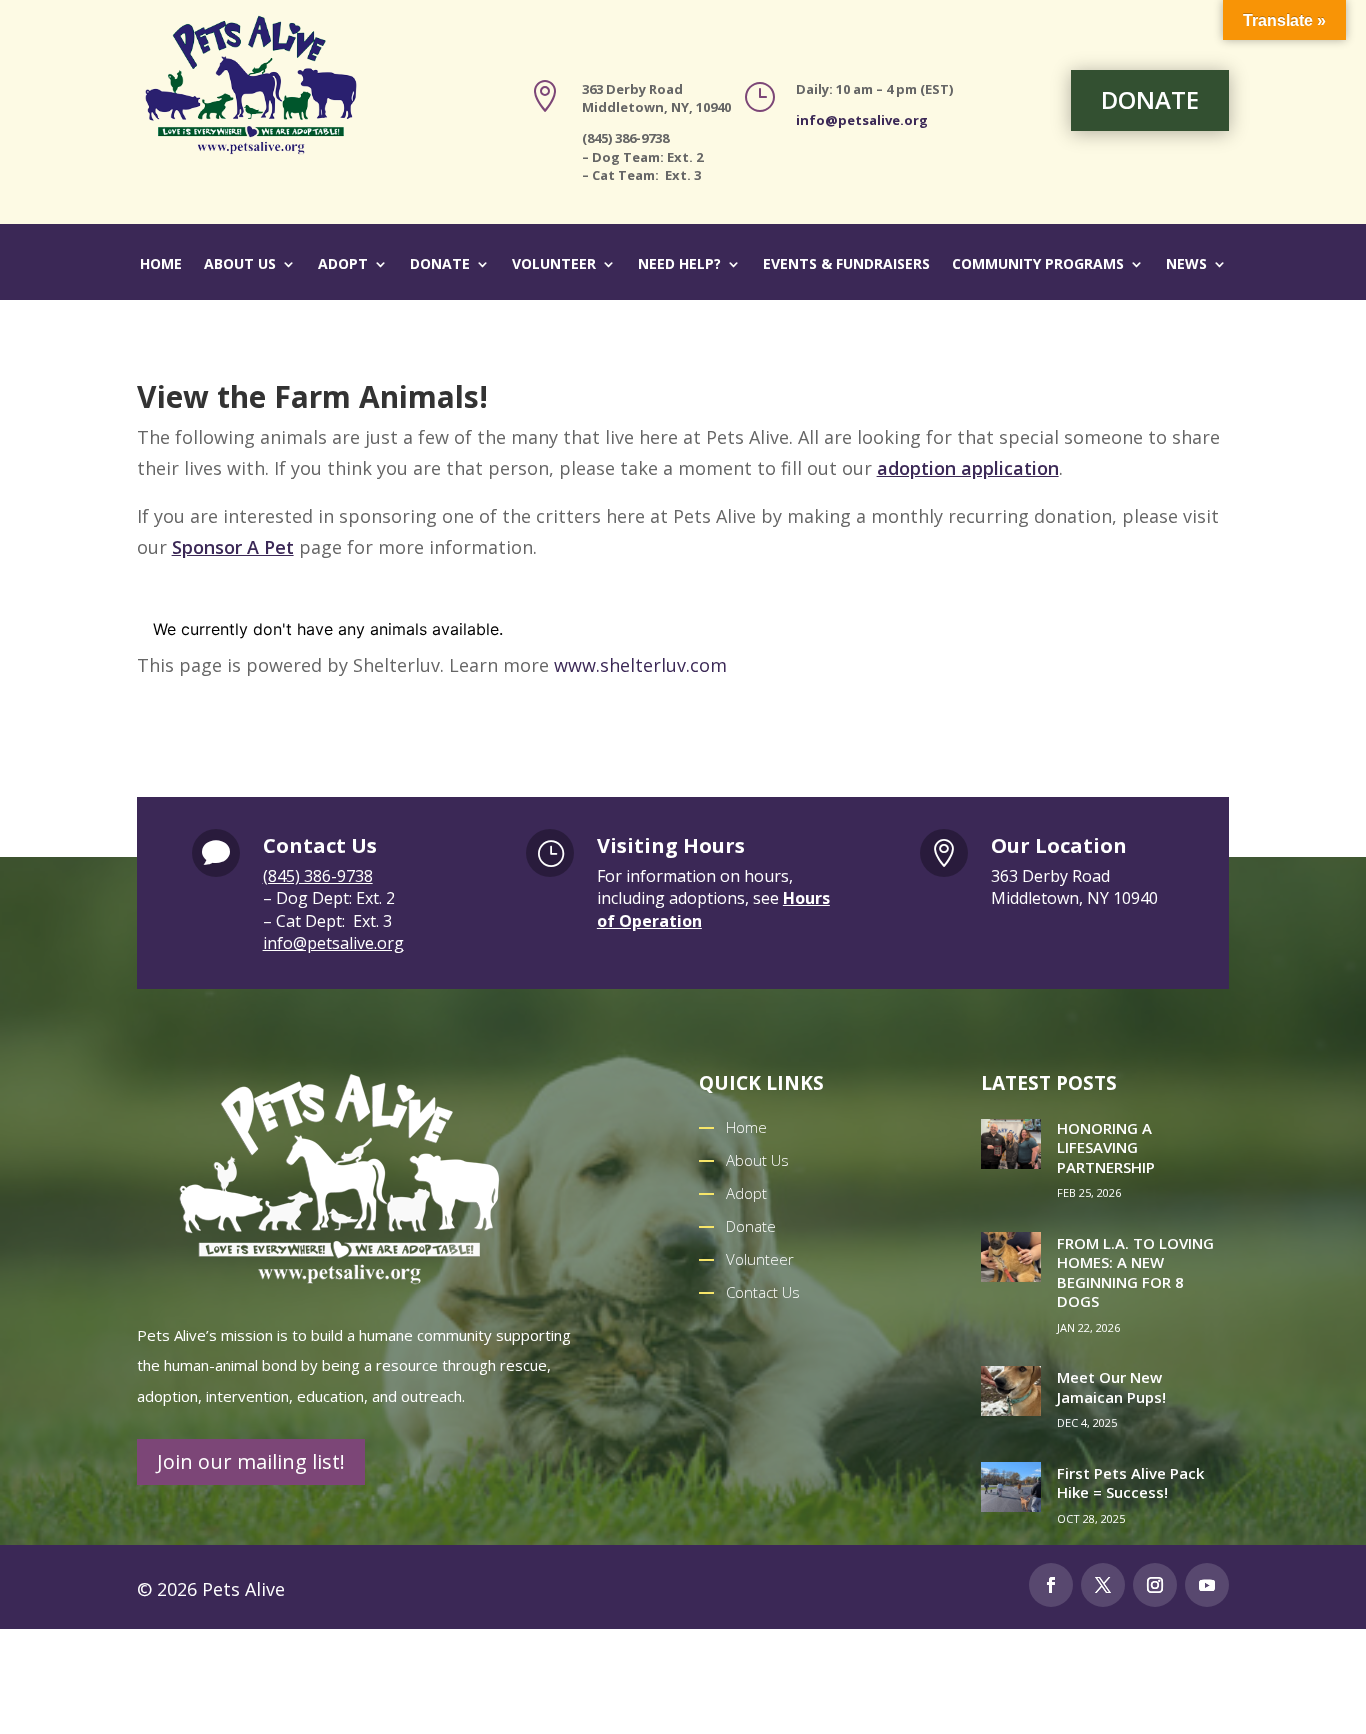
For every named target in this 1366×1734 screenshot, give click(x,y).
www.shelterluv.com (640, 665)
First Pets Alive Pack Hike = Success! (1130, 1483)
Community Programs (1038, 265)
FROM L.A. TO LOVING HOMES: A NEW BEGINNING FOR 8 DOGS (1135, 1272)
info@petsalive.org (862, 120)
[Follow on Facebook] (1051, 1585)
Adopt (343, 265)
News (1186, 265)
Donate (440, 265)
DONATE (1150, 99)
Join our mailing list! (251, 1461)
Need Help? (679, 265)
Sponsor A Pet (233, 547)
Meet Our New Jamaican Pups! (1111, 1387)
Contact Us (763, 1292)
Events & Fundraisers (846, 265)
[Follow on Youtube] (1207, 1585)
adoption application (968, 468)
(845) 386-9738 (318, 876)
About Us (240, 265)
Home (161, 265)
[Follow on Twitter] (1103, 1585)
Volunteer (554, 265)
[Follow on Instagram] (1155, 1585)
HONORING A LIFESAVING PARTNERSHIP (1106, 1147)
